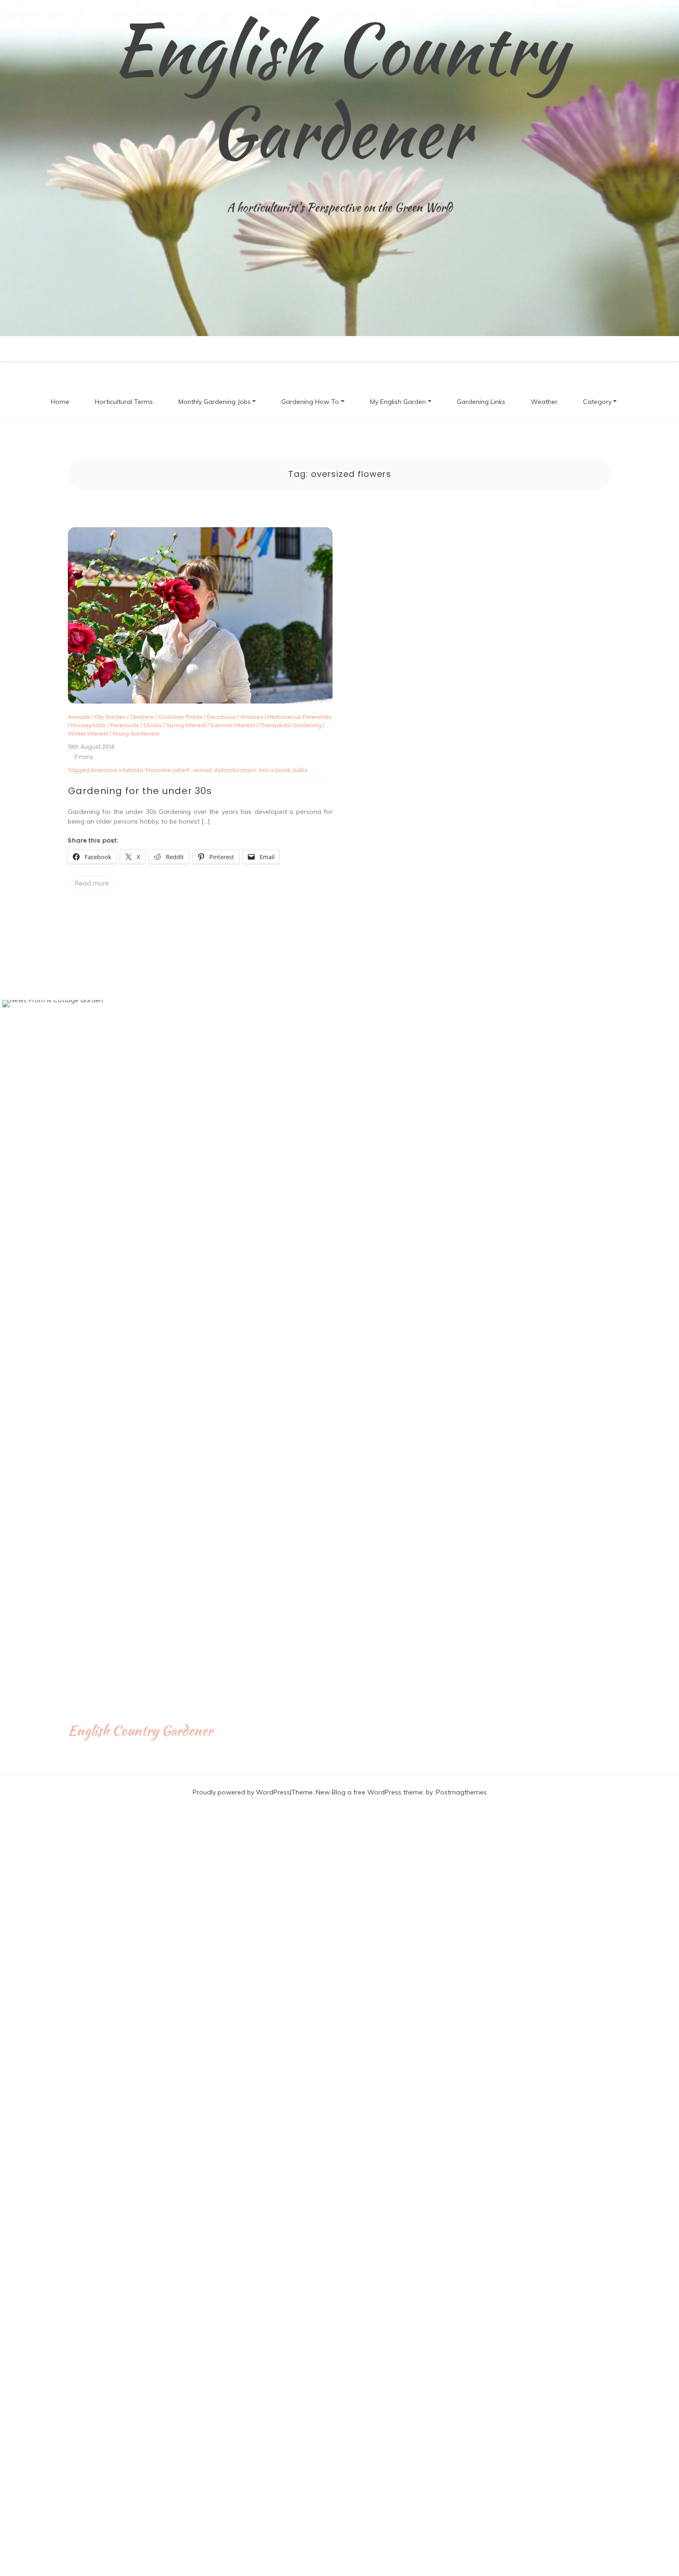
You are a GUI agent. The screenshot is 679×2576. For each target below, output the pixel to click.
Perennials (124, 725)
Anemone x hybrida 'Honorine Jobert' (140, 770)
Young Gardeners (136, 733)
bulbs (300, 770)
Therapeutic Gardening (290, 725)
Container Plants (180, 717)
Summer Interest (233, 725)
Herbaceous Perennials (300, 717)
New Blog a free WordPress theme (369, 1792)
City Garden (110, 717)
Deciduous (221, 717)
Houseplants (88, 725)
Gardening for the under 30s (140, 791)
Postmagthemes (461, 1792)
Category (597, 402)
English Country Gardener (340, 90)
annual (202, 770)
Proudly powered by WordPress (241, 1792)
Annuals (79, 717)
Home (60, 402)
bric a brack (275, 770)
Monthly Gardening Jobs (215, 402)
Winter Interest (88, 733)
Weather (544, 402)
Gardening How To (310, 402)
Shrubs (153, 725)
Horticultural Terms (124, 402)
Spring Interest (186, 725)
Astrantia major (235, 770)
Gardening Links (481, 402)
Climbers (142, 717)
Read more (92, 883)
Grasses (252, 717)
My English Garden (398, 402)
